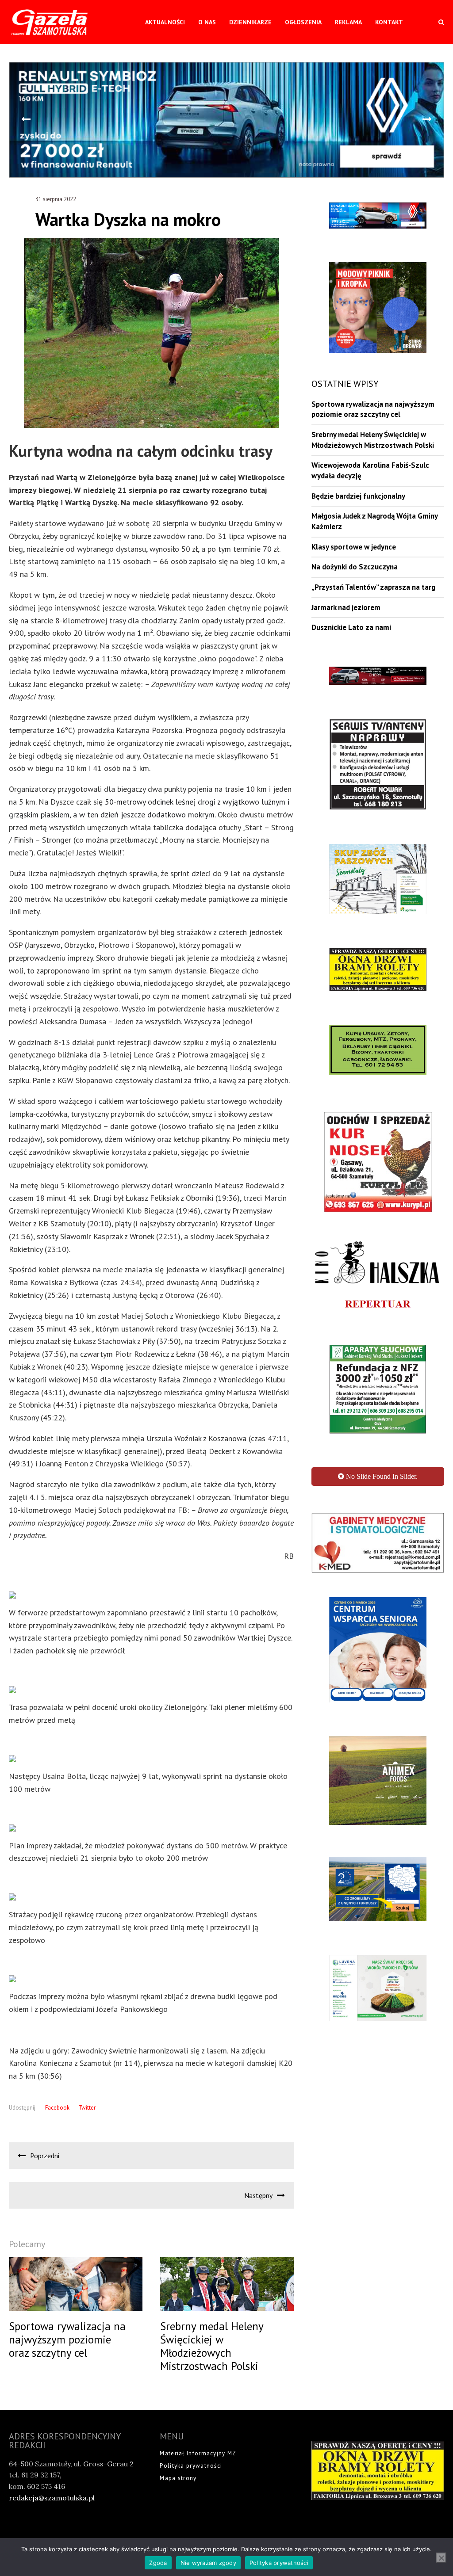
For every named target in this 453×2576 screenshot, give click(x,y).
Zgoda (158, 2563)
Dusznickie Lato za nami (351, 627)
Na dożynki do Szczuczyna (355, 567)
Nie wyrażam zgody (208, 2563)
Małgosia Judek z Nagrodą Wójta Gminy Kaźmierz (374, 521)
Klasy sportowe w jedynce (354, 547)
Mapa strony (178, 2478)
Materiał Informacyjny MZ (198, 2453)
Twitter (87, 2108)
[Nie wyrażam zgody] (441, 2558)
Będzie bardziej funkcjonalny (358, 496)
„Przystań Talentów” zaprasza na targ (373, 587)
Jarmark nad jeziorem (346, 607)
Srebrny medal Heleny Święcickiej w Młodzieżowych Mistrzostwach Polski (373, 440)
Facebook (57, 2108)
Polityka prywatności (191, 2466)
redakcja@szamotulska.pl (52, 2498)
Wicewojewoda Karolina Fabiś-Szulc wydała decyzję (370, 470)
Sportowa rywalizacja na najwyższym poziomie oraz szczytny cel (373, 409)
